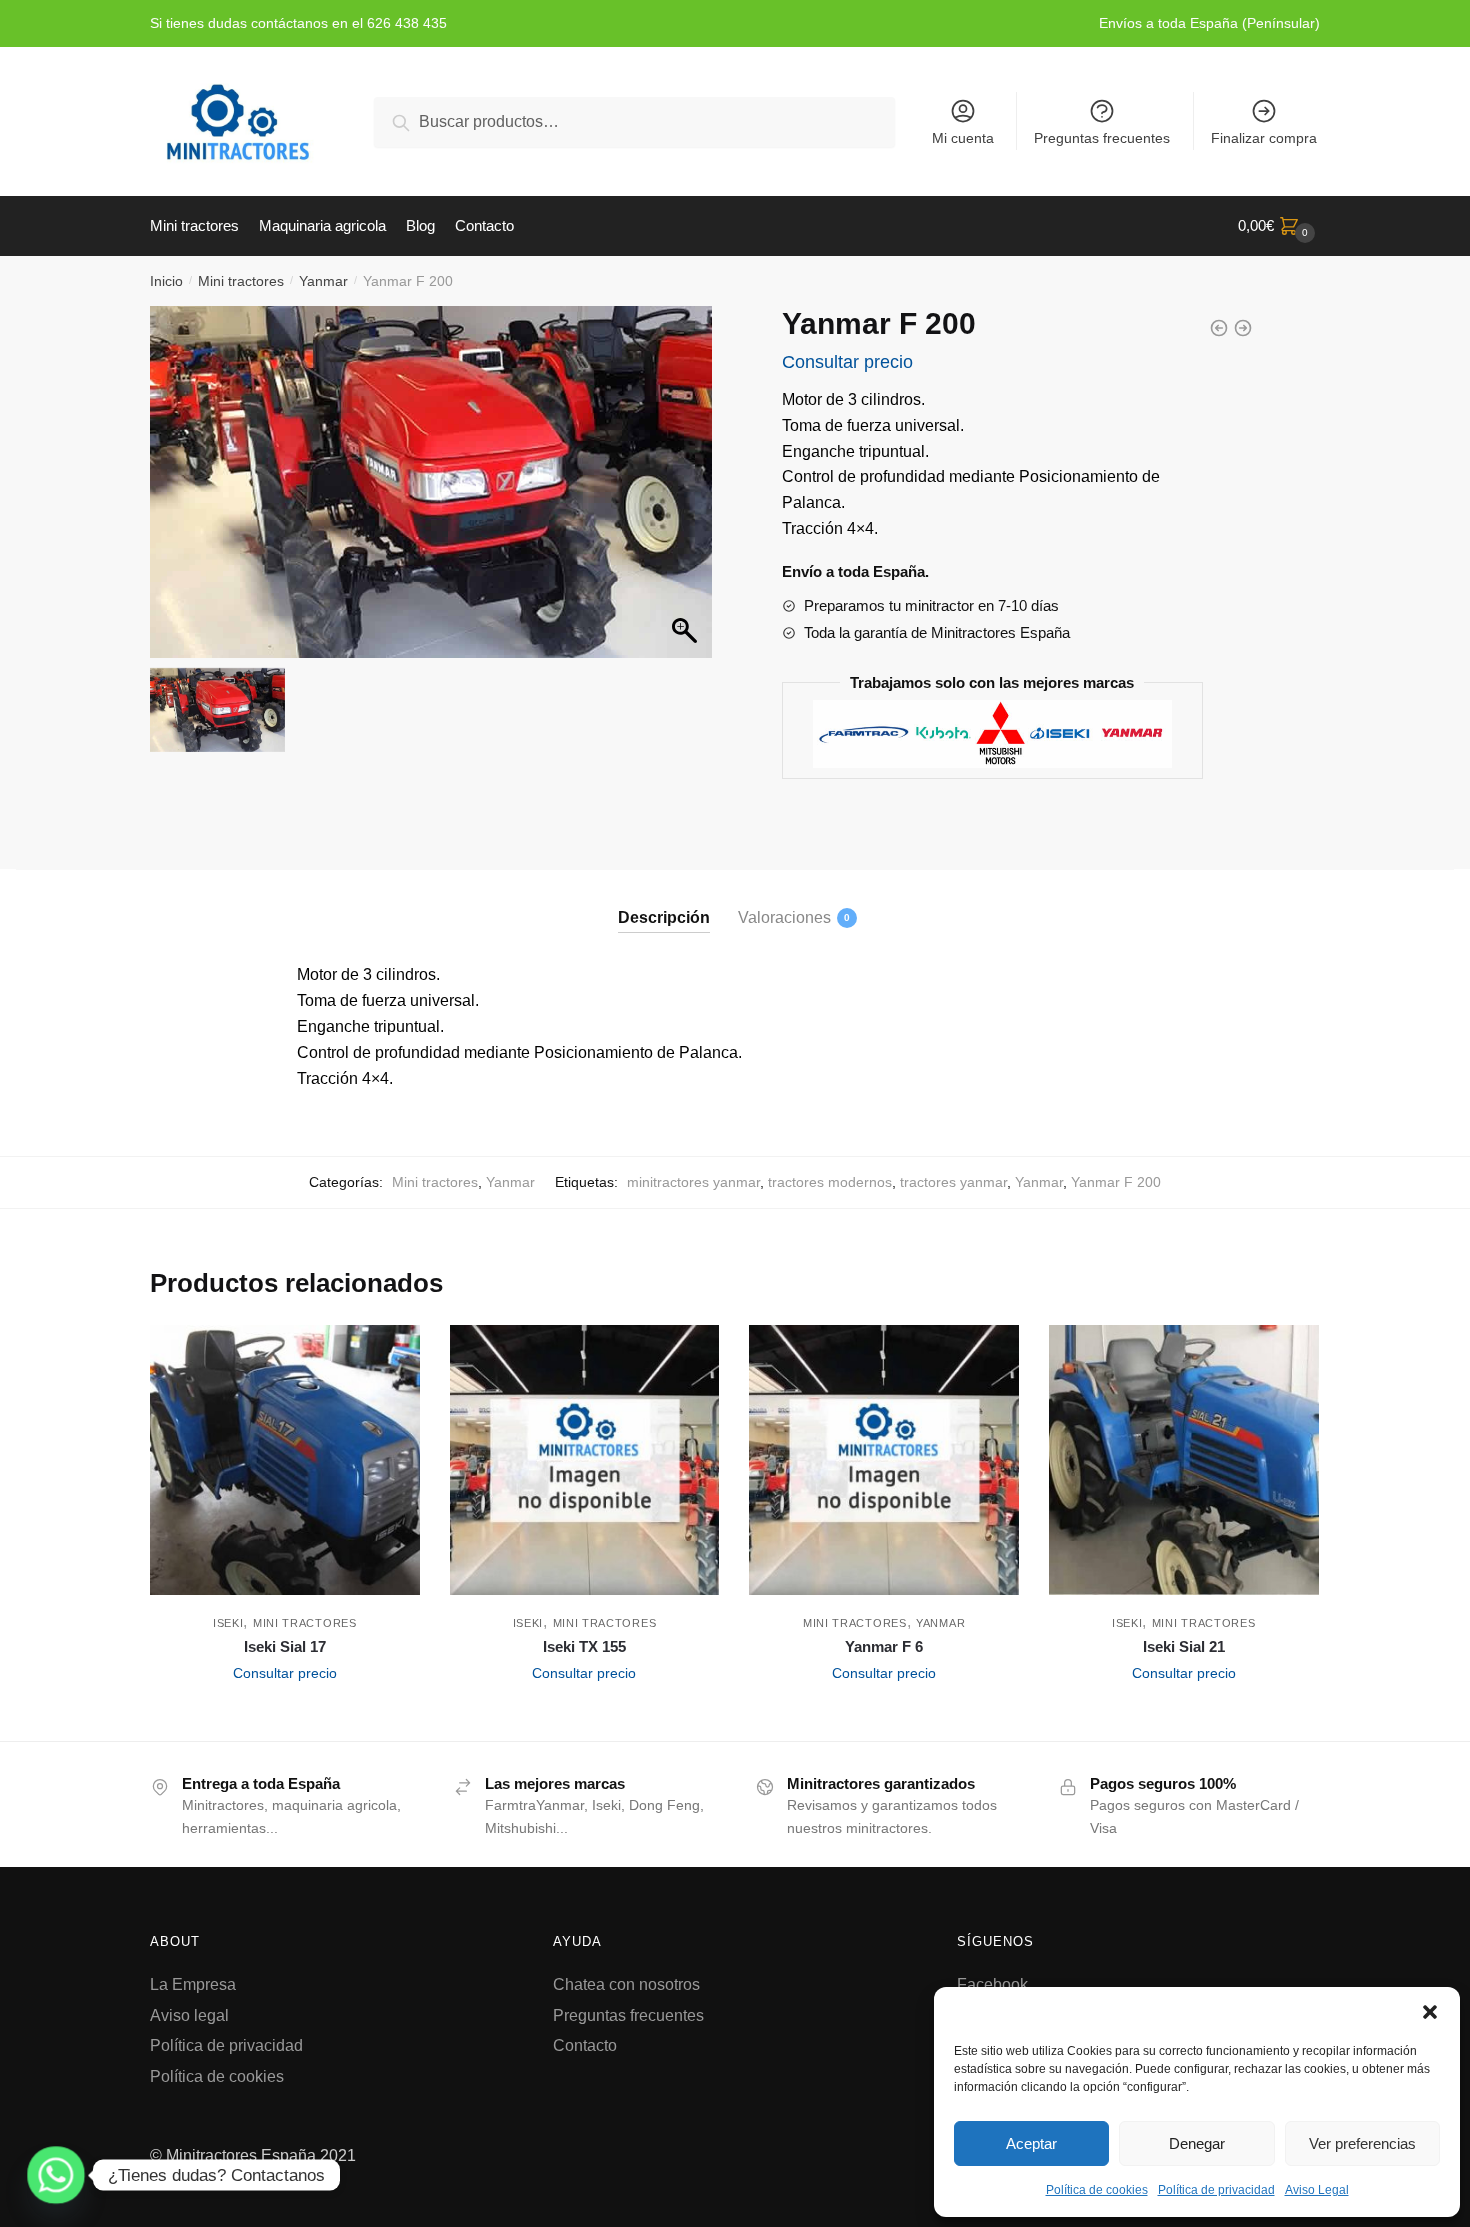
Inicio (166, 281)
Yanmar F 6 (884, 1646)
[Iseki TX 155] (585, 1460)
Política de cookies (1097, 2190)
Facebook (992, 1984)
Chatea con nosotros (626, 1984)
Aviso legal (189, 2015)
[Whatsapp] (56, 2175)
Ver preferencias (1362, 2143)
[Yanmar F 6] (884, 1460)
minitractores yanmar (693, 1182)
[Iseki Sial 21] (1184, 1460)
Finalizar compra (1264, 138)
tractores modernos (830, 1182)
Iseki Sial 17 (285, 1646)
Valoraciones (784, 917)
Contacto (585, 2045)
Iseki (228, 1623)
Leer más (285, 1718)
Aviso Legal (1317, 2190)
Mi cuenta (963, 138)
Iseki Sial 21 (1184, 1646)
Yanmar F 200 (1116, 1182)
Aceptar (1031, 2143)
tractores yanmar (953, 1182)
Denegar (1197, 2143)
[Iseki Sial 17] (285, 1460)
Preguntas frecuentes (1102, 138)
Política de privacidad (1216, 2190)
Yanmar (323, 281)
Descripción (664, 917)
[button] (1430, 2012)
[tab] (664, 901)
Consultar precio (847, 362)
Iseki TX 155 (584, 1646)
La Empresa (193, 1984)
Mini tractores (241, 281)
